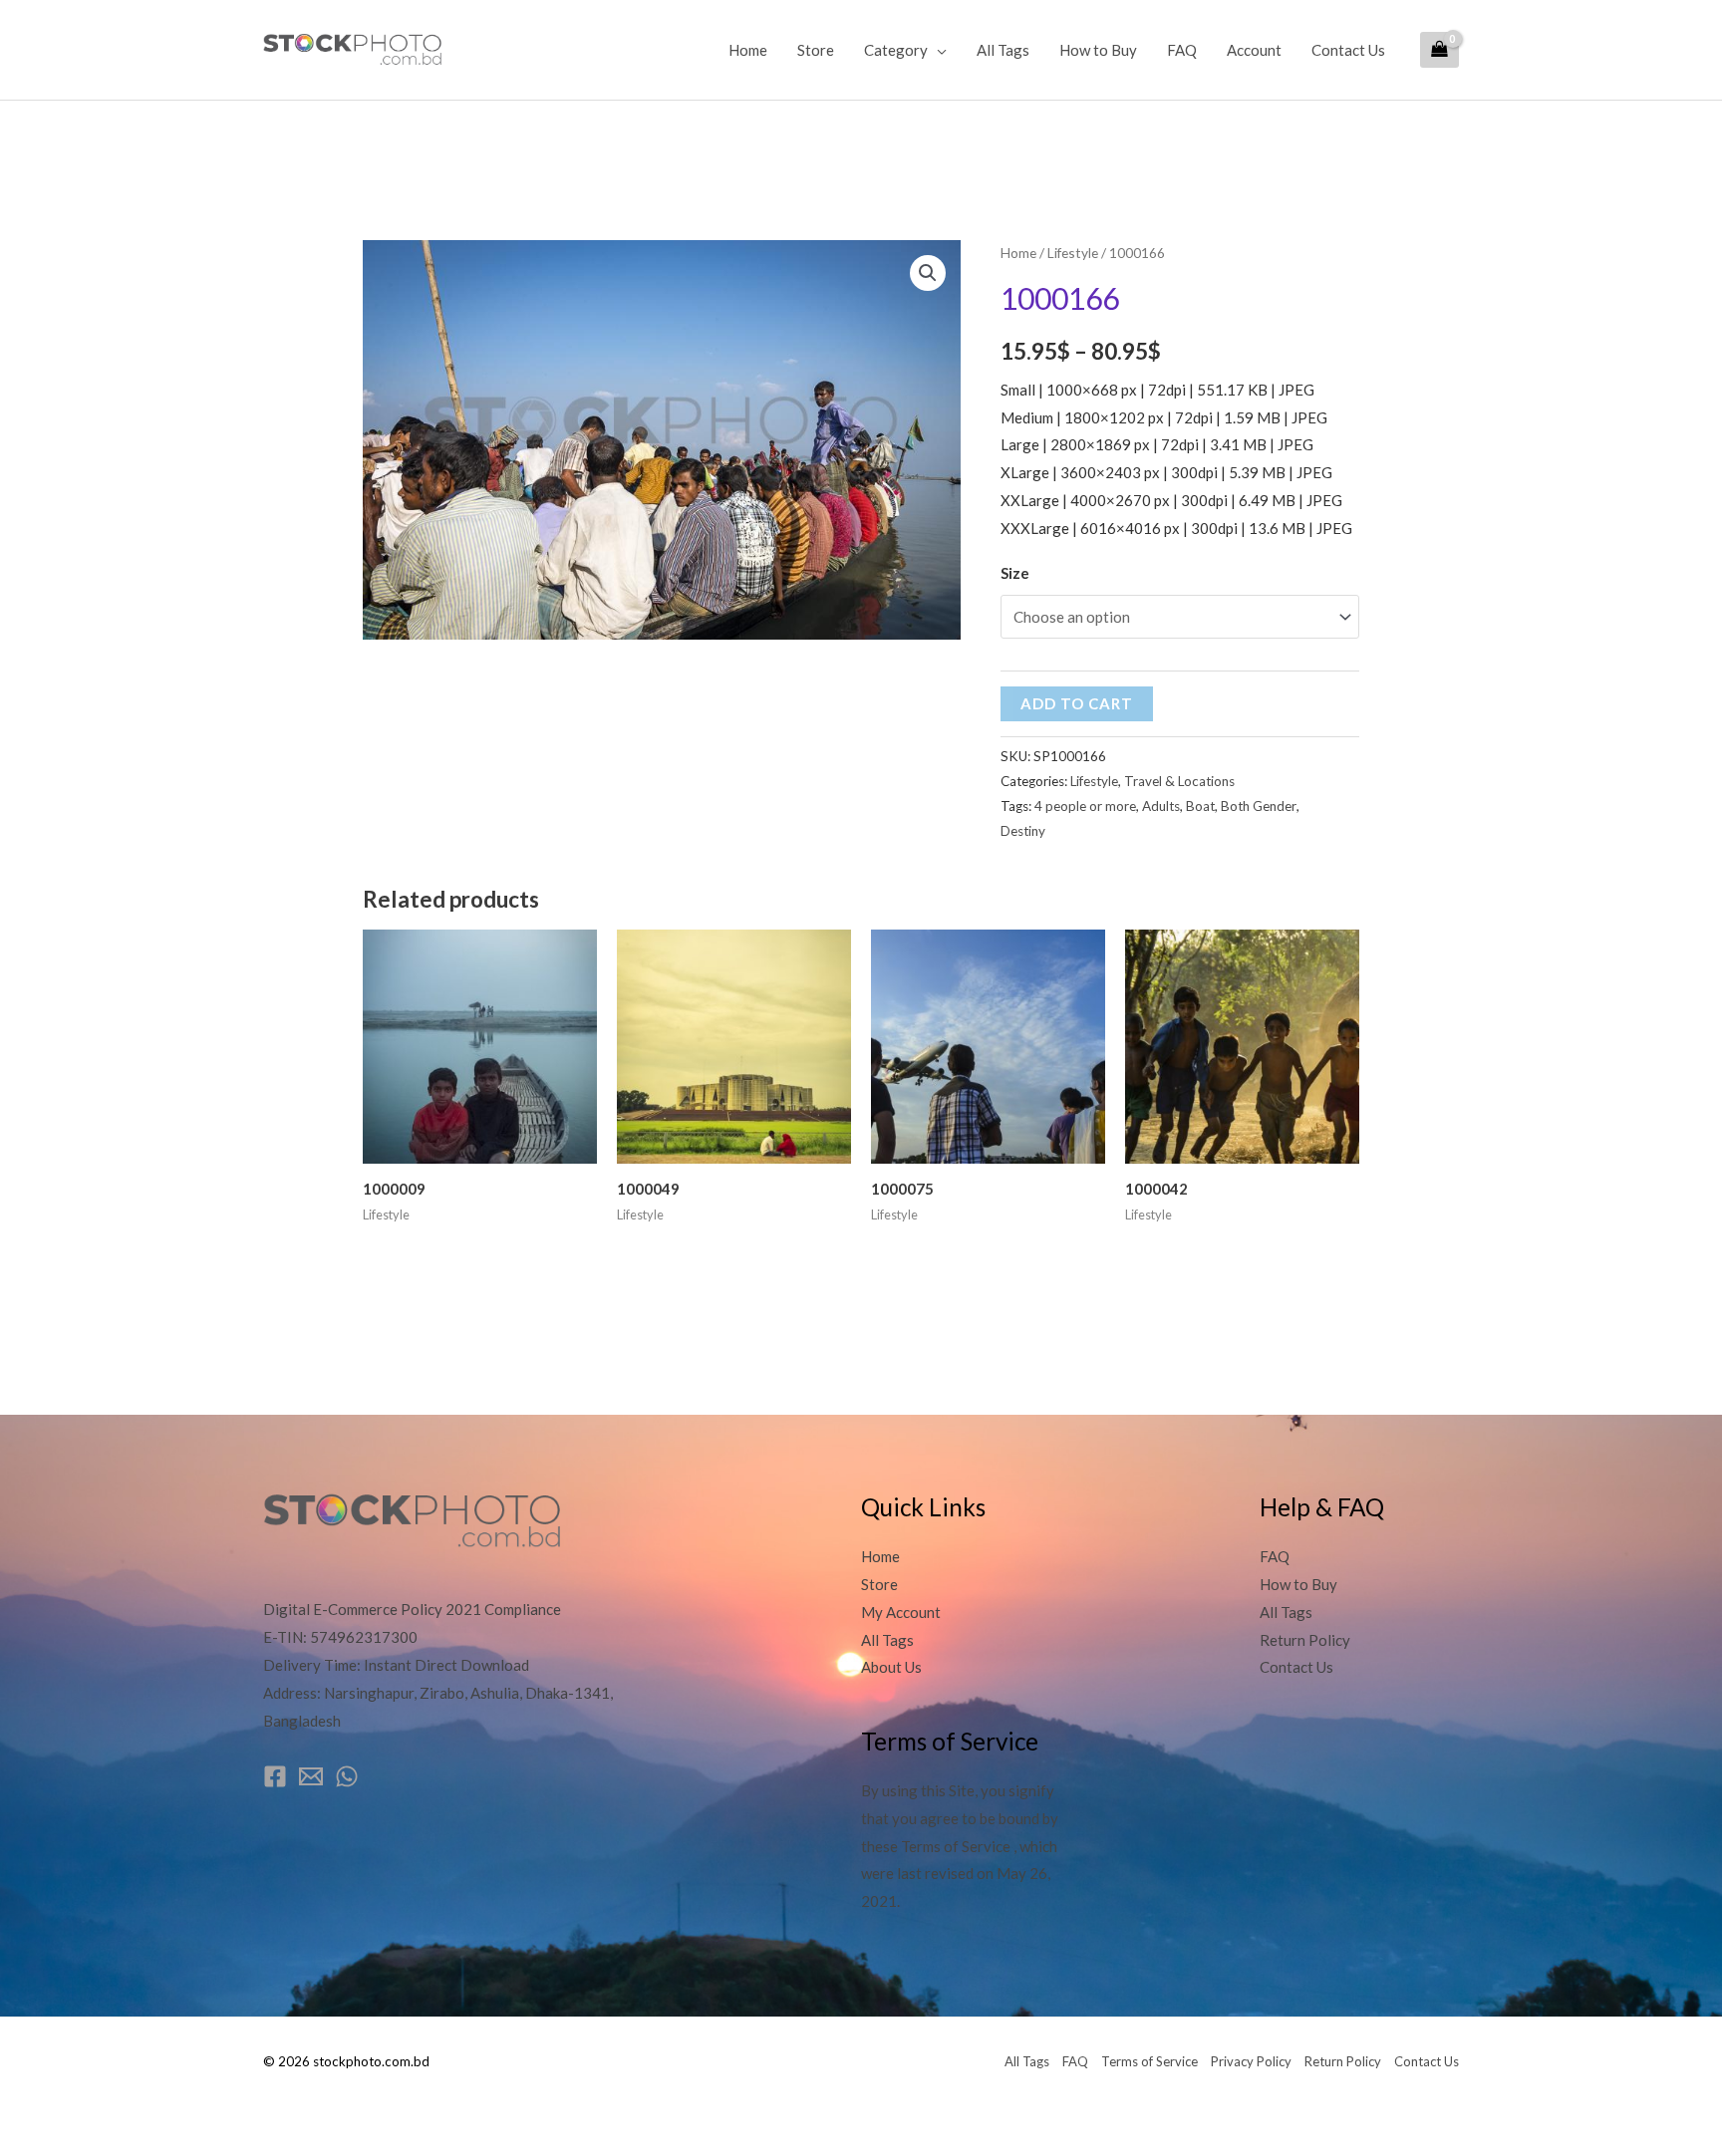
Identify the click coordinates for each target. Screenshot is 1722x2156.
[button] (928, 273)
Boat (1200, 806)
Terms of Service (1149, 2061)
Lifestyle (1073, 253)
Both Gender (1259, 806)
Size (1015, 573)
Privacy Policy (1251, 2061)
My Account (901, 1612)
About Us (891, 1667)
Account (1254, 50)
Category (896, 50)
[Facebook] (275, 1776)
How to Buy (1098, 50)
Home (748, 50)
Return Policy (1305, 1640)
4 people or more (1085, 806)
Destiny (1023, 831)
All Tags (1003, 50)
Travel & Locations (1179, 781)
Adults (1161, 806)
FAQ (1182, 50)
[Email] (311, 1776)
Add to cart (1077, 703)
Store (816, 50)
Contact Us (1348, 50)
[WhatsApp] (347, 1776)
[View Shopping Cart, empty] (1439, 50)
